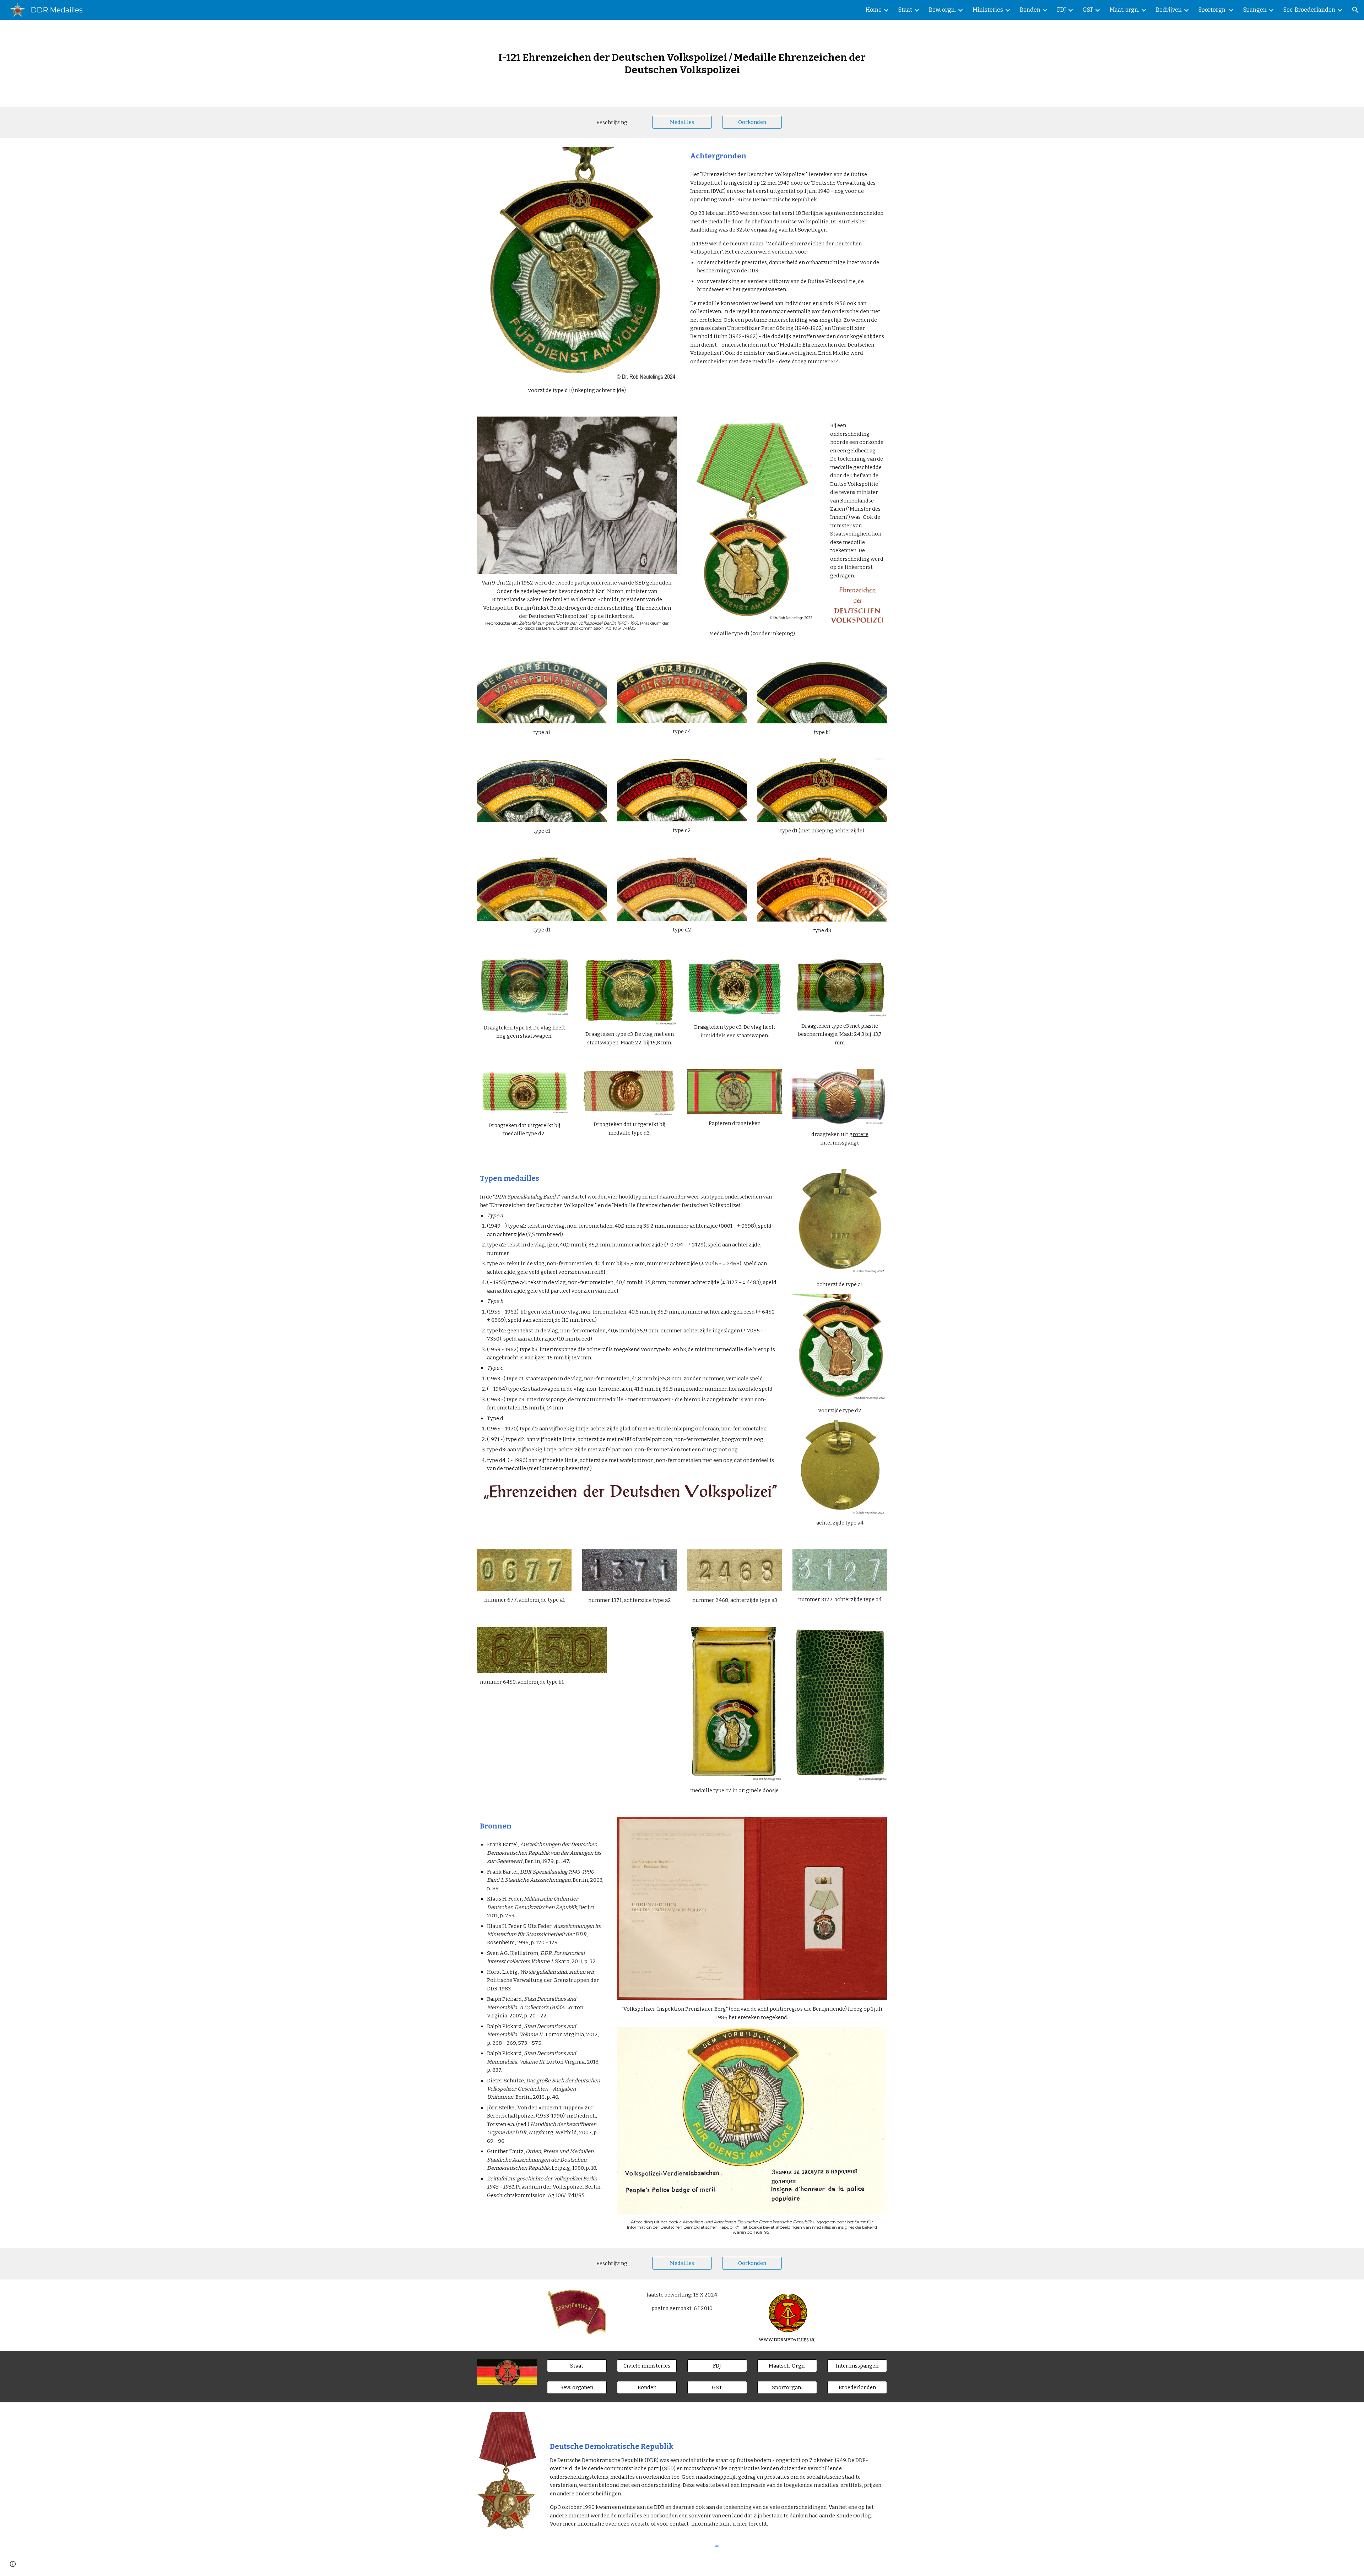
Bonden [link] (1030, 10)
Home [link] (874, 10)
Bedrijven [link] (1169, 10)
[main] (682, 64)
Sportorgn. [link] (1213, 10)
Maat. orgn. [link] (1124, 10)
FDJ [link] (1062, 10)
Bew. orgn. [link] (942, 10)
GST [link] (1088, 10)
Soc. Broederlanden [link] (1309, 10)
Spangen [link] (1255, 10)
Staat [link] (905, 10)
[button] (1355, 10)
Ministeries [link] (988, 10)
